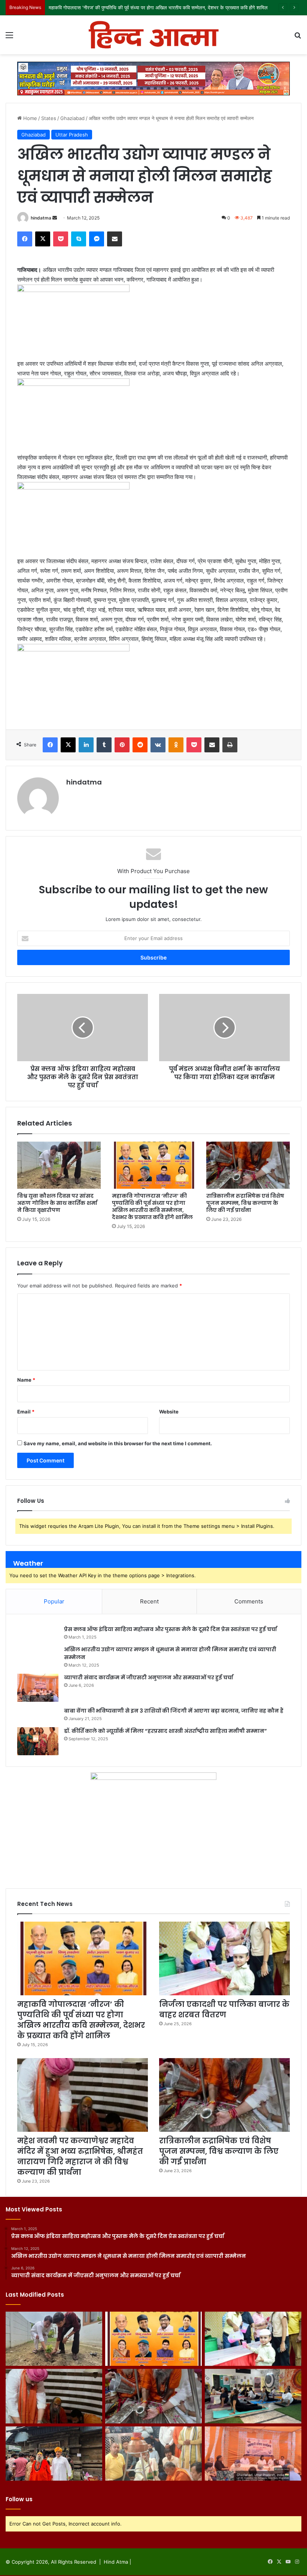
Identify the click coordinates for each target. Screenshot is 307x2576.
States (49, 118)
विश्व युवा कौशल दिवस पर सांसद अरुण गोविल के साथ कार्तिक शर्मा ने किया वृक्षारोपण (57, 1203)
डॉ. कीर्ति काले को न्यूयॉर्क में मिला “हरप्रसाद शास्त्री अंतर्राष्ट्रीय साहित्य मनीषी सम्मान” (165, 1731)
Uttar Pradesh (72, 135)
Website (169, 1412)
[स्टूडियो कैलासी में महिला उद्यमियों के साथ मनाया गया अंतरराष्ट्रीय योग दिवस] (253, 2396)
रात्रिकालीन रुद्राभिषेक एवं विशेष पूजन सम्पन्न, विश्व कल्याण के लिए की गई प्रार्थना (245, 1203)
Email (26, 1412)
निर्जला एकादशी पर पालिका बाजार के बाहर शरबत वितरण (98, 7)
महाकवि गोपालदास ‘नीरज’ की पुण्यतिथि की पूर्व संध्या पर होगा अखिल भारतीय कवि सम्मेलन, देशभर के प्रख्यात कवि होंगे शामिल (152, 1206)
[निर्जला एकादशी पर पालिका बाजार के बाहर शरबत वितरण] (224, 1958)
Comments (249, 1601)
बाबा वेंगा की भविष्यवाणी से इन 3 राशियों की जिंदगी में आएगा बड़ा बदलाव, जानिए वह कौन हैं (174, 1711)
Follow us (19, 2499)
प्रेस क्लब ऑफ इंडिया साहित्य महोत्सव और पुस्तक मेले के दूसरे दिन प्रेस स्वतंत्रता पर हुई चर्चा (171, 1629)
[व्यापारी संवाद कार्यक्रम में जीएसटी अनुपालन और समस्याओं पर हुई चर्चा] (38, 1688)
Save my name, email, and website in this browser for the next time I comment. (118, 1443)
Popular (54, 1601)
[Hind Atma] (153, 35)
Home (29, 118)
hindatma (41, 218)
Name (26, 1380)
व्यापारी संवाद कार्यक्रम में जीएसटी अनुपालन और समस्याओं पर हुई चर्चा (149, 1677)
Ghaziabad (72, 118)
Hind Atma (116, 2562)
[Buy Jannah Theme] (153, 78)
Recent (149, 1601)
